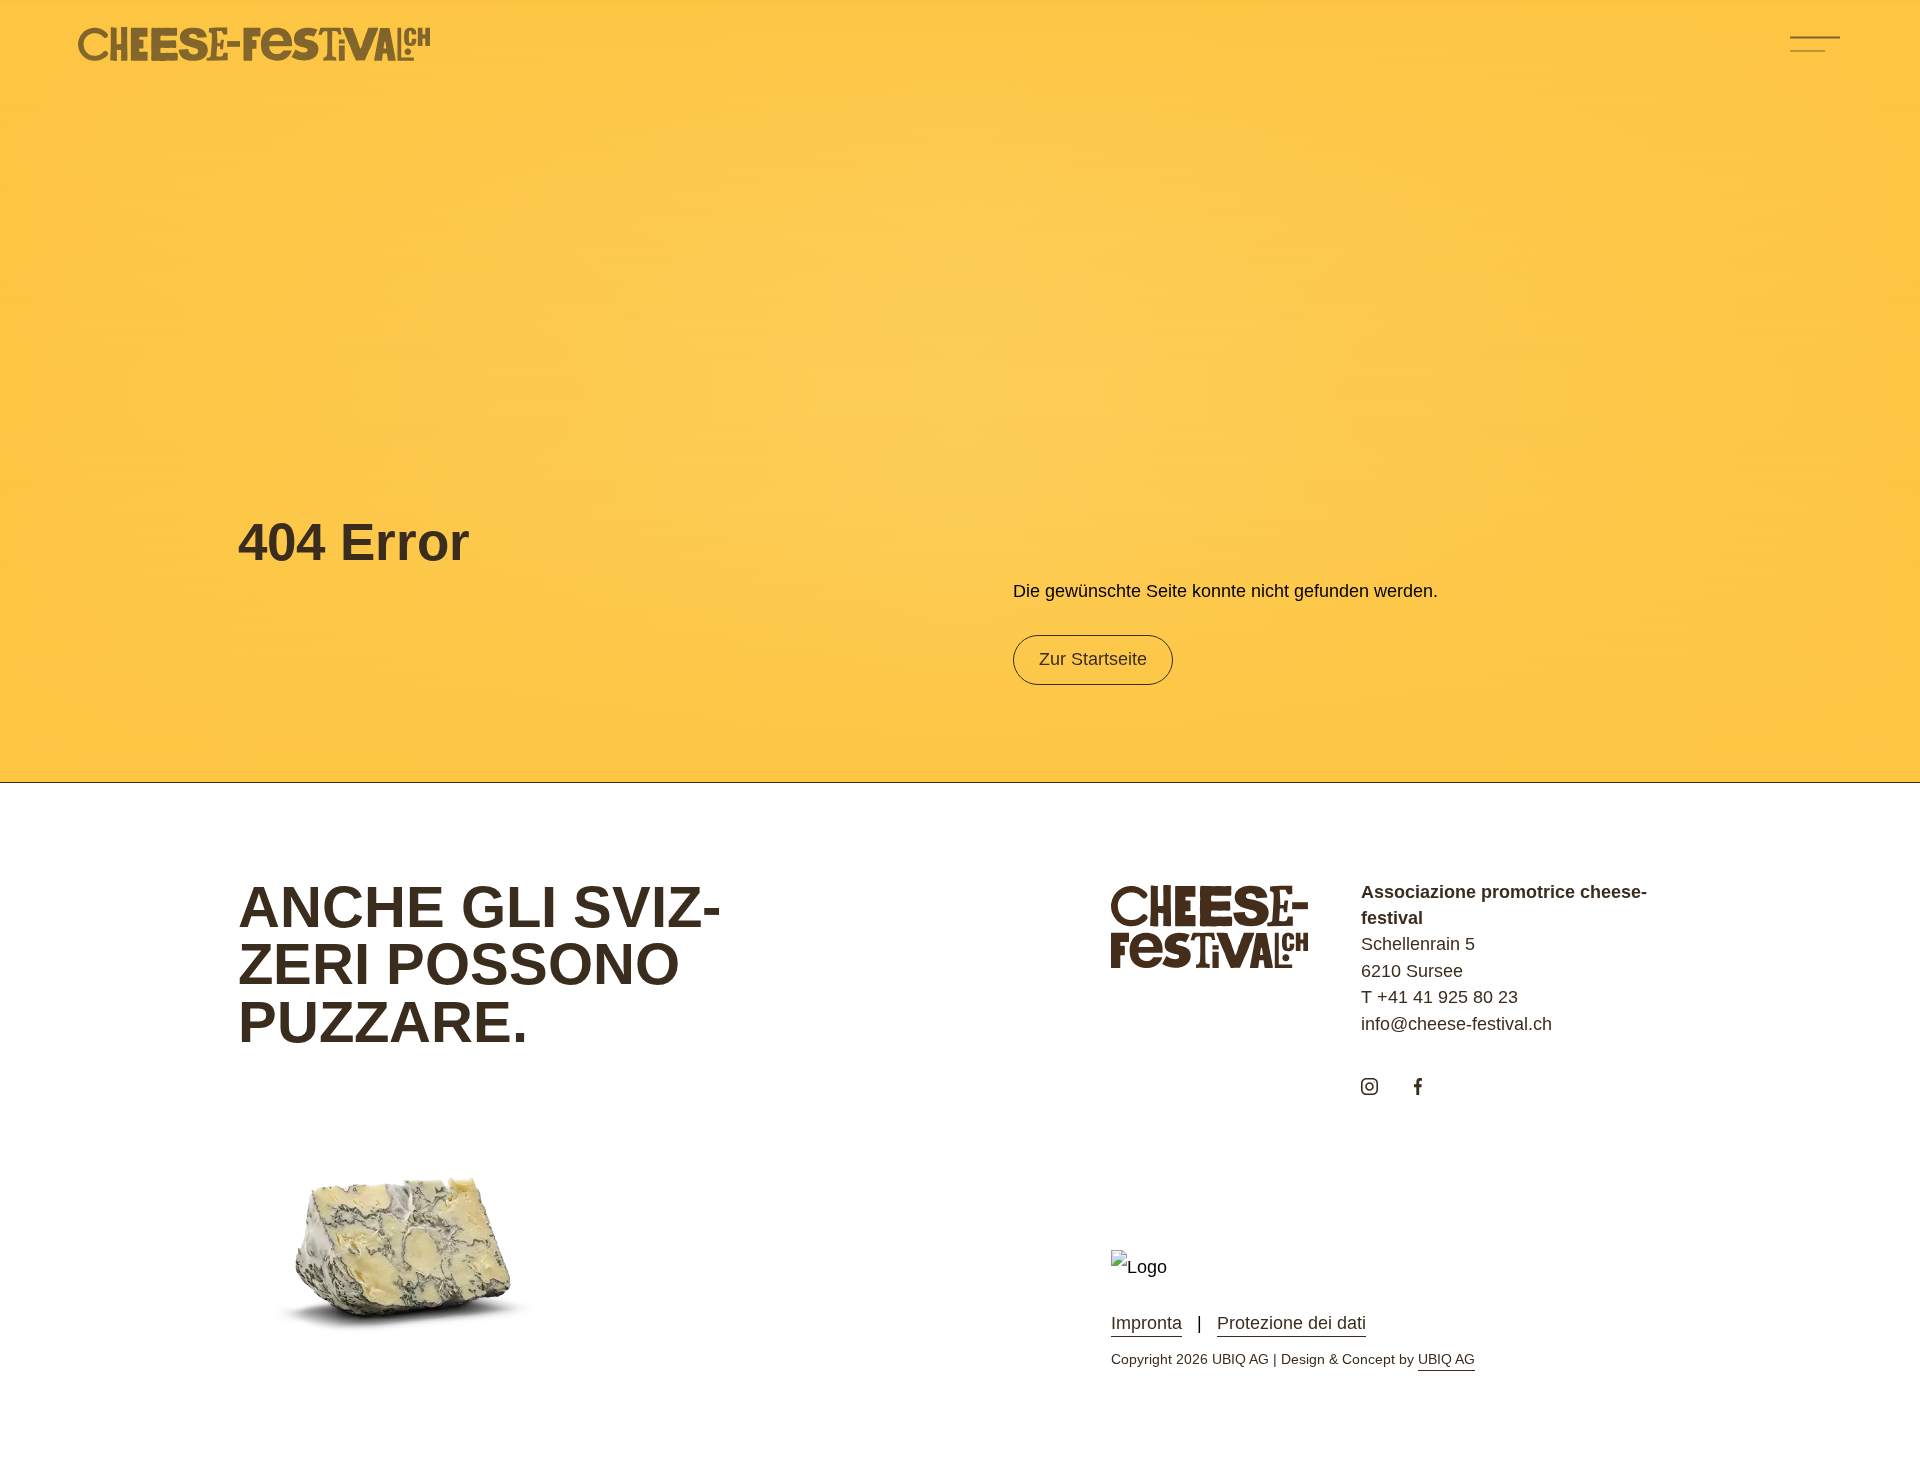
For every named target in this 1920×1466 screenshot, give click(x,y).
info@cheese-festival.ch (1456, 1024)
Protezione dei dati (1291, 1323)
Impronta (1146, 1323)
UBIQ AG (1446, 1359)
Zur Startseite (1093, 659)
